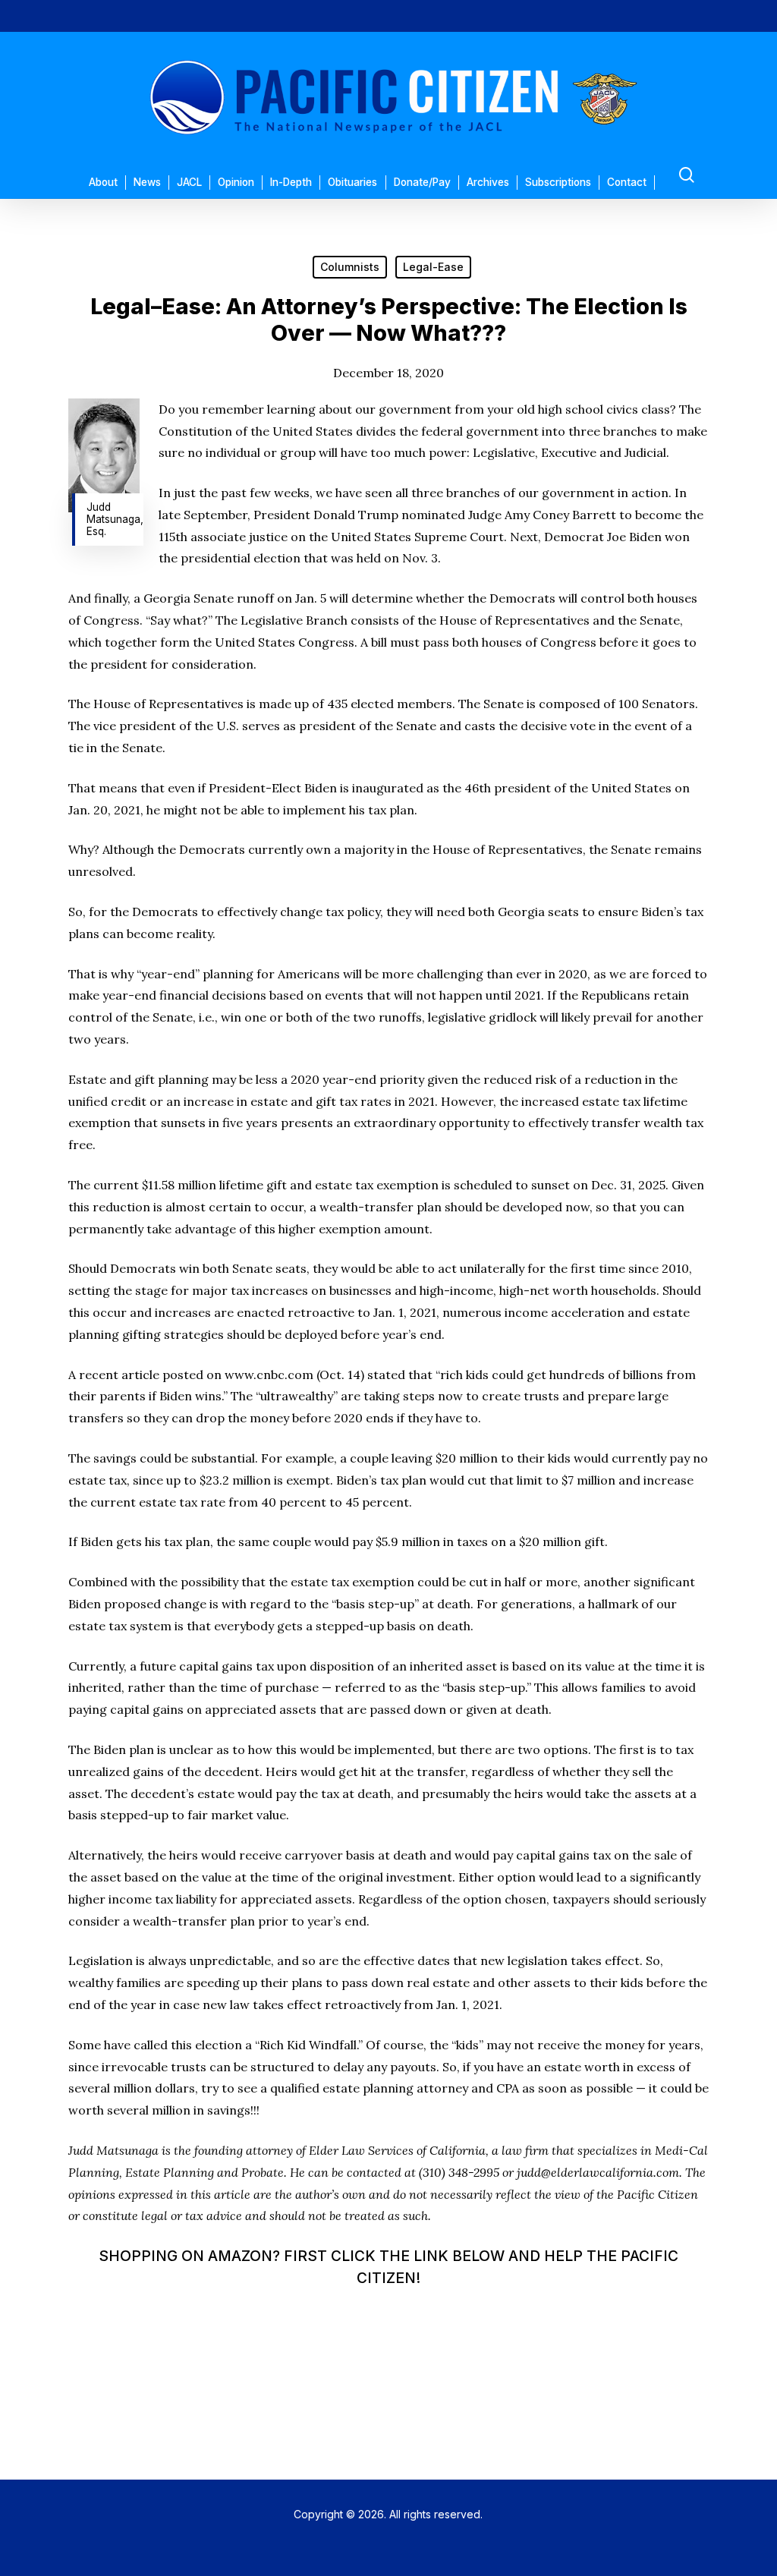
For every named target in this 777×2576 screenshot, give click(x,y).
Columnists (350, 267)
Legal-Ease (433, 267)
